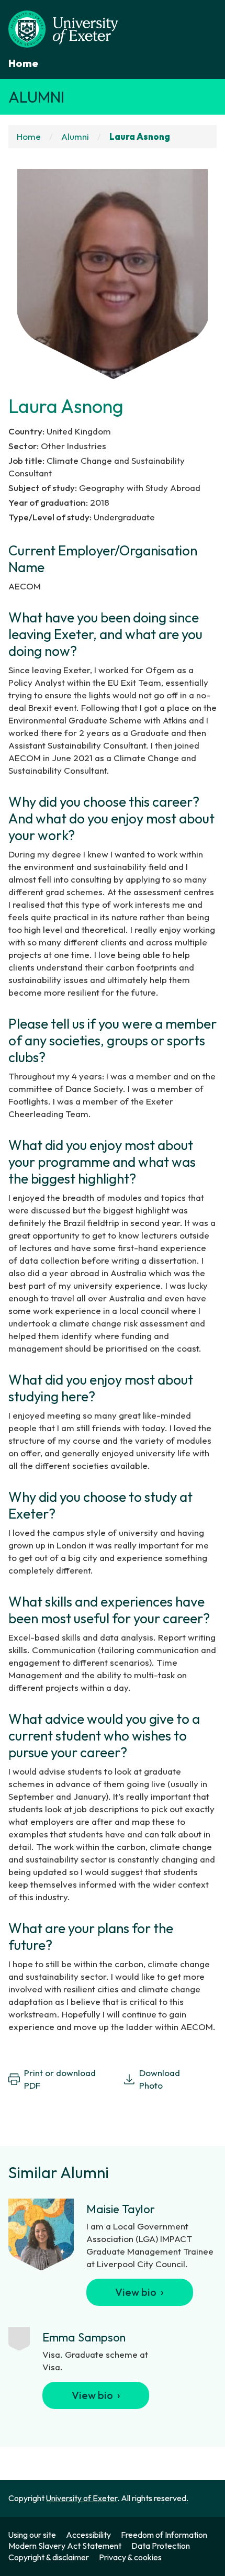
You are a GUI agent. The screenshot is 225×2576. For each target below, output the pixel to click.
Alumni (36, 97)
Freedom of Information (164, 2535)
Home (23, 63)
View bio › (139, 2292)
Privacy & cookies (130, 2557)
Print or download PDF (60, 2079)
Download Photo (160, 2079)
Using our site (32, 2535)
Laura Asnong (140, 136)
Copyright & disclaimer (49, 2557)
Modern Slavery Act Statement (65, 2546)
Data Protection (161, 2546)
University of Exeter (82, 2498)
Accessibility (88, 2535)
